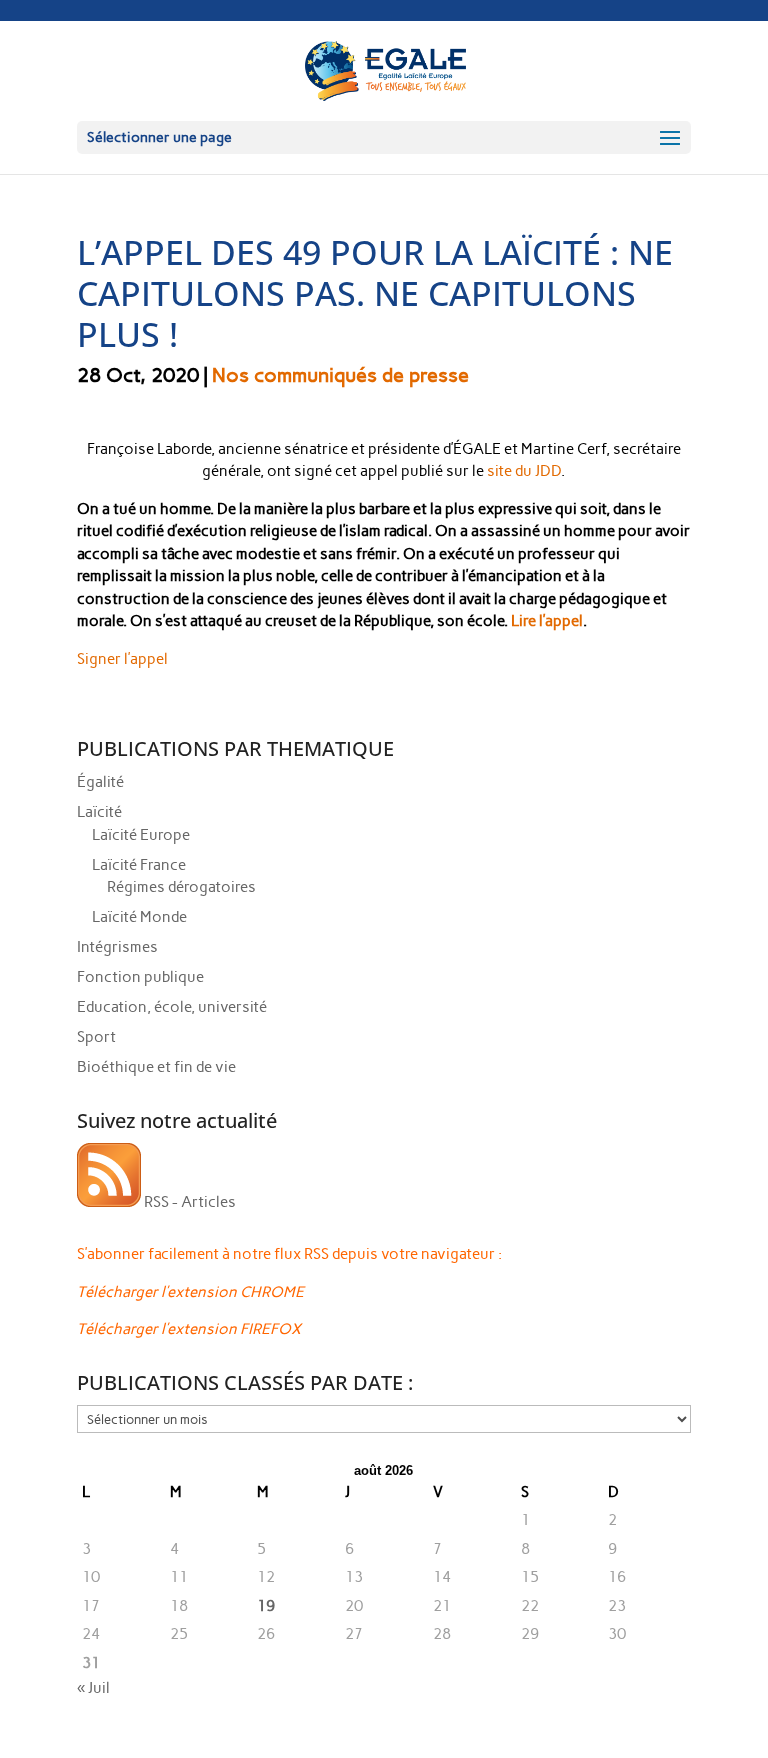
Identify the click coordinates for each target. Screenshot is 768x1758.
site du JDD (522, 471)
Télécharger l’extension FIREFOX (189, 1329)
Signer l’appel (122, 659)
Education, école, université (172, 1007)
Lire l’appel (547, 621)
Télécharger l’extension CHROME (190, 1292)
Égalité (100, 782)
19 (266, 1606)
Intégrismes (117, 947)
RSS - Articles (188, 1202)
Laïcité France (139, 865)
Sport (96, 1037)
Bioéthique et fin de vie (156, 1067)
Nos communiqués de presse (340, 375)
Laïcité (99, 812)
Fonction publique (140, 977)
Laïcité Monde (139, 917)
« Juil (93, 1688)
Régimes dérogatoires (181, 887)
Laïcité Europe (141, 835)
